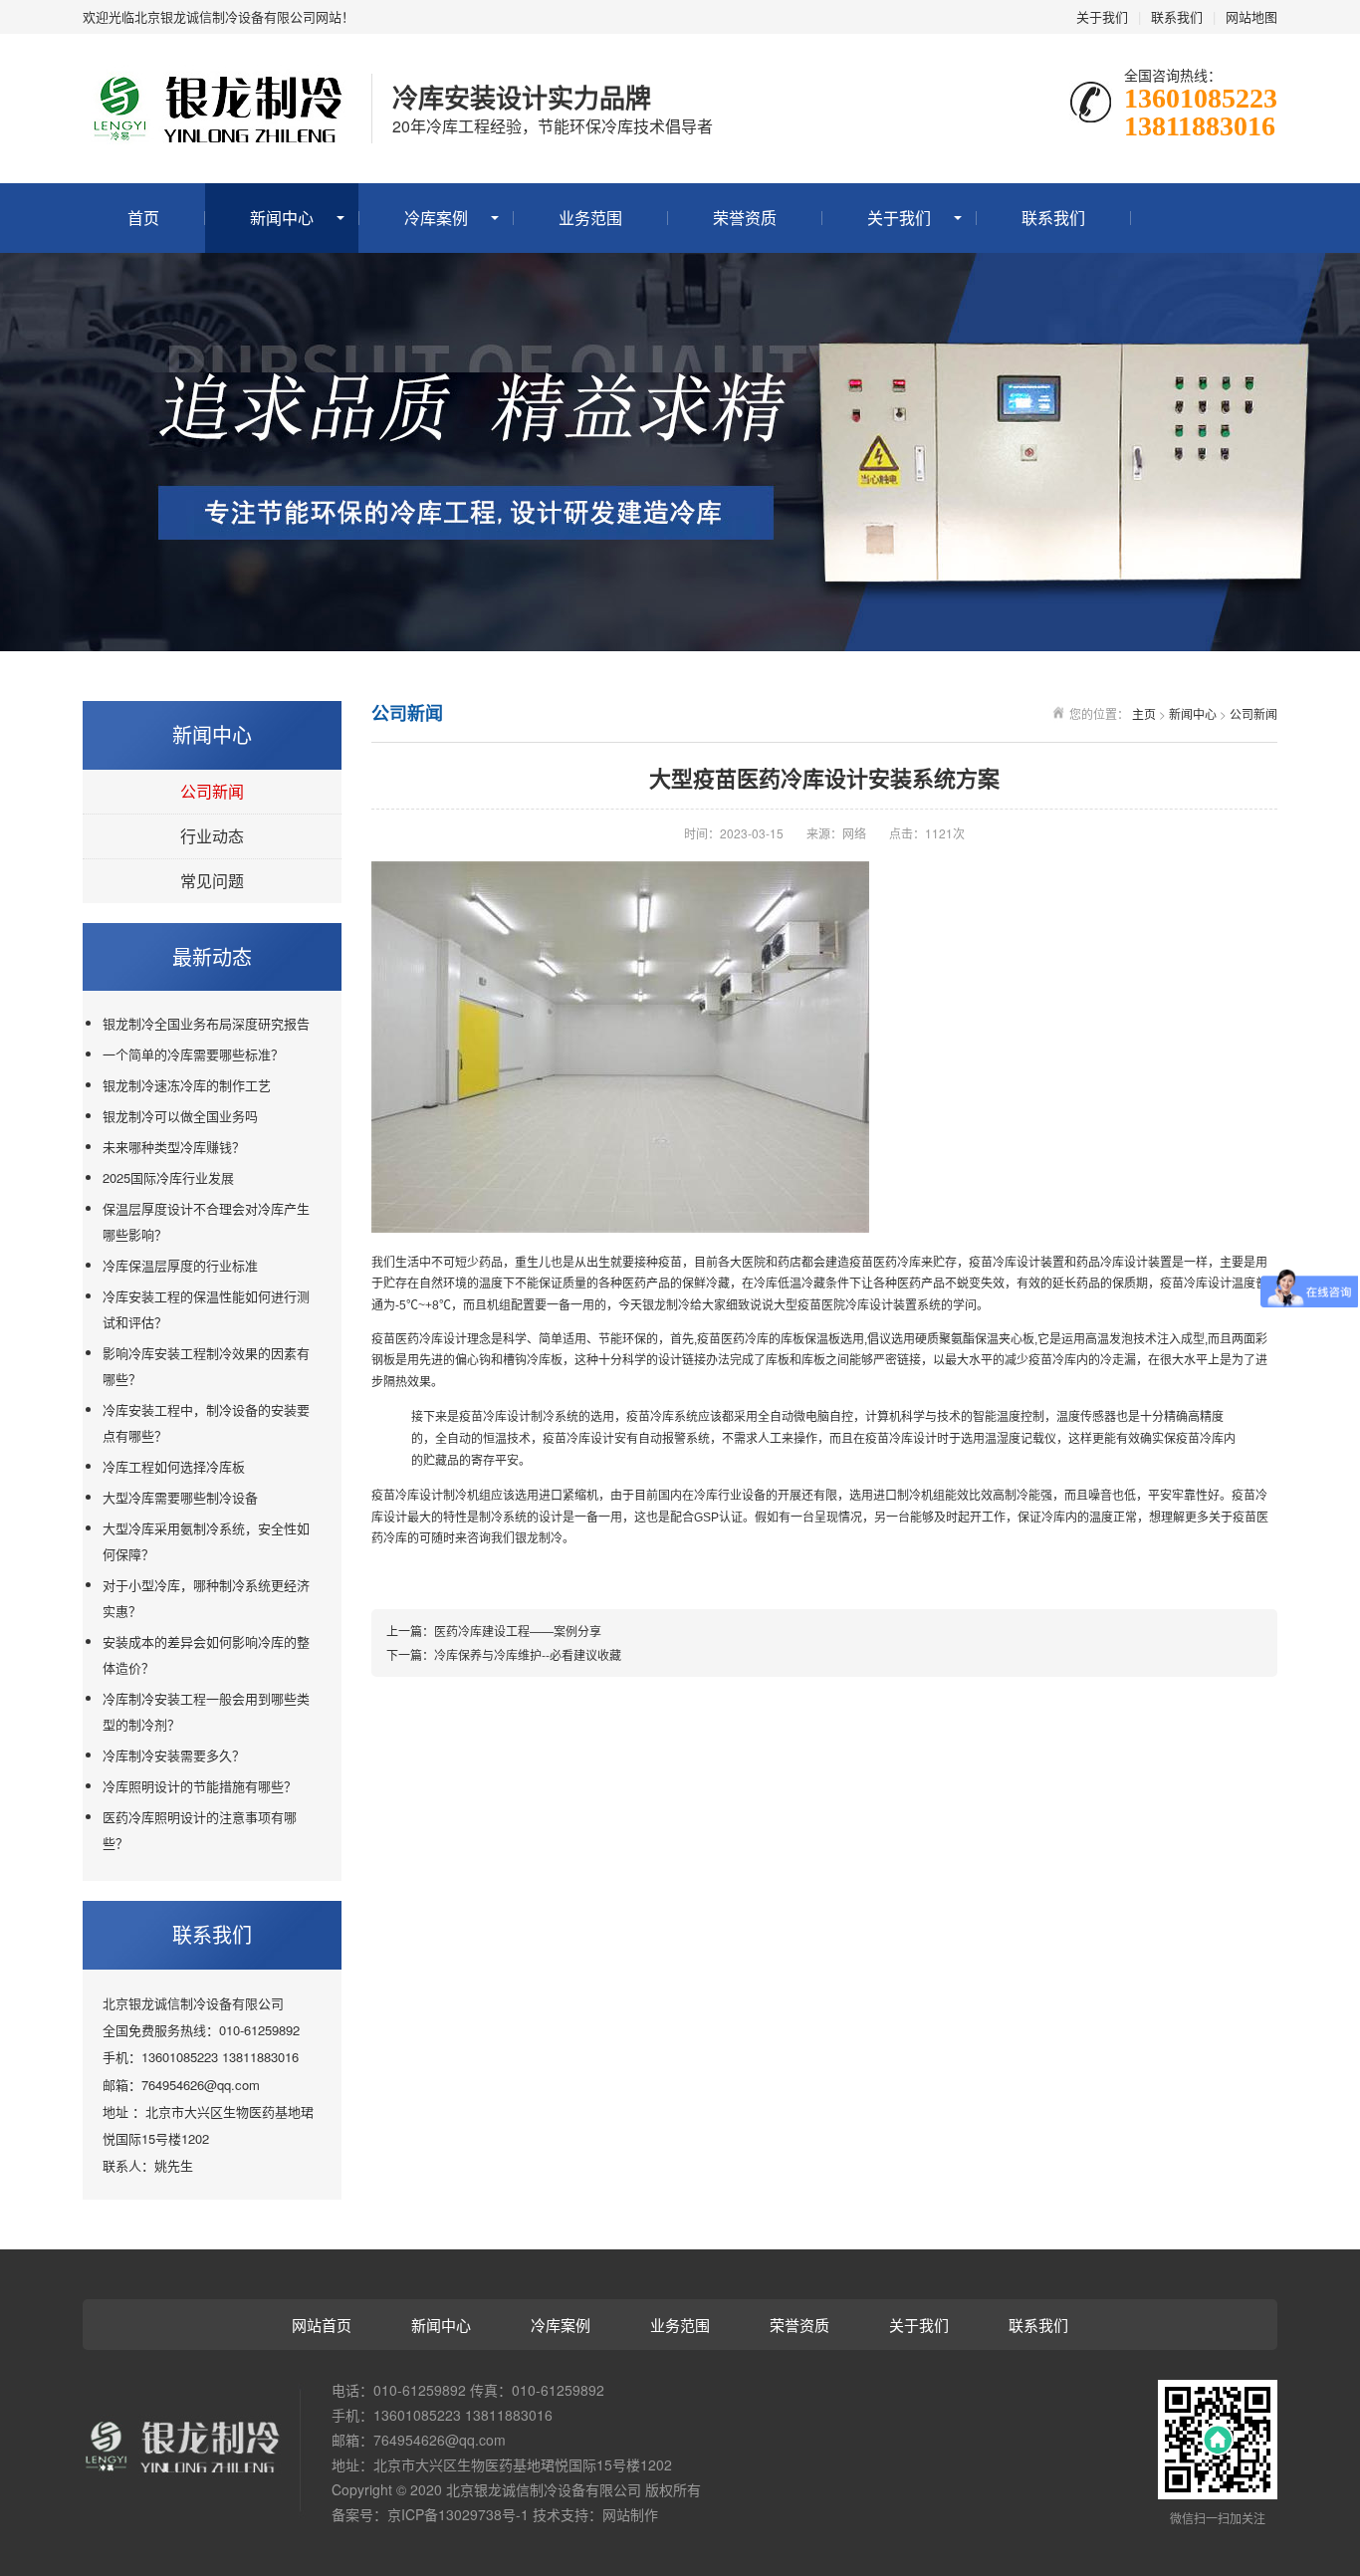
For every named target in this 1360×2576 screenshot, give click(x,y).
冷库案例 (436, 218)
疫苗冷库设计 (495, 1417)
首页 (143, 218)
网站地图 (1251, 16)
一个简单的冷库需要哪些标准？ (193, 1054)
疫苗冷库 (993, 1263)
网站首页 (322, 2325)
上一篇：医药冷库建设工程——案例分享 (494, 1631)
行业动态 (212, 836)
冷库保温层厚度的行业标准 (180, 1265)
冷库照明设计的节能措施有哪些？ (200, 1786)
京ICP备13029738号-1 (458, 2514)
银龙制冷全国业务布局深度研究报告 (206, 1023)
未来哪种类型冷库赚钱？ (174, 1147)
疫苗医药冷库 (407, 1339)
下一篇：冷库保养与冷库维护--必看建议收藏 (504, 1654)
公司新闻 (212, 791)
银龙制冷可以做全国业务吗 (180, 1116)
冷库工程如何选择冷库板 (174, 1466)
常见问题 (212, 881)
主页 (1144, 713)
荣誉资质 (745, 218)
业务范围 (590, 218)
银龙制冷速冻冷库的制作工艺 (187, 1085)
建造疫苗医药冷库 (873, 1263)
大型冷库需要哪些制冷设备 (180, 1497)
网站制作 (630, 2514)
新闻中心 (282, 218)
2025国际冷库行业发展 (168, 1177)
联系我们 (1177, 16)
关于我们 (1102, 16)
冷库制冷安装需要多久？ (174, 1755)
